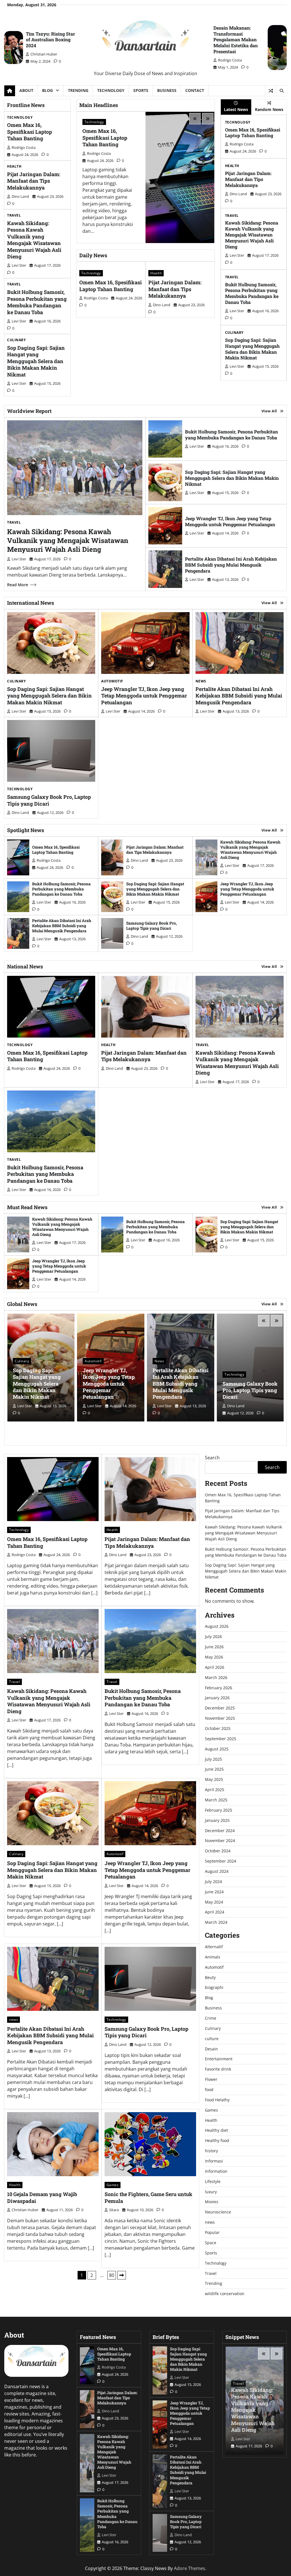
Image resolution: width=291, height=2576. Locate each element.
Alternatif (214, 1947)
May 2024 (214, 1902)
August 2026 (217, 1626)
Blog (47, 90)
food (209, 2090)
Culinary (16, 340)
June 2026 (214, 1647)
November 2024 (220, 1841)
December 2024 (220, 1831)
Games (113, 2185)
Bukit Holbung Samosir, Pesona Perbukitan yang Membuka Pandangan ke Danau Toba (37, 302)
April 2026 (215, 1667)
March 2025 (216, 1800)
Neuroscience (218, 2212)
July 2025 (213, 1759)
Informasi (214, 2161)
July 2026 (213, 1636)
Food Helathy (217, 2100)
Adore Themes (190, 2568)
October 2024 (218, 1851)
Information (216, 2171)
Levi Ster (19, 265)
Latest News (236, 109)
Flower (211, 2079)
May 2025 (214, 1779)
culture (212, 2039)
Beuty (210, 1977)
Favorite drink (218, 2069)
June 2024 (214, 1892)
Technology (111, 90)
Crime (211, 2018)
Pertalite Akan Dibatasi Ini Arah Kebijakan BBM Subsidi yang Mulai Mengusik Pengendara (231, 565)
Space (211, 2243)
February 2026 (219, 1688)
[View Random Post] (271, 91)
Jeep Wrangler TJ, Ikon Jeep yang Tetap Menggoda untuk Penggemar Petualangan (230, 521)
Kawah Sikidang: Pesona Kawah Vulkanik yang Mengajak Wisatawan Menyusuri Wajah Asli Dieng (34, 240)
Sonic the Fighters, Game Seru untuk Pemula (148, 2197)
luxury (211, 2192)
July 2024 (213, 1881)
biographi (214, 1987)
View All (269, 411)
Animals (213, 1957)
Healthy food (217, 2140)
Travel (14, 215)
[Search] (281, 91)
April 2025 (215, 1790)
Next (122, 2275)
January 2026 (217, 1698)
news (201, 681)
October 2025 (218, 1728)
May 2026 (214, 1657)
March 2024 (216, 1922)
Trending (78, 90)
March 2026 (216, 1677)
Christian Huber (44, 54)
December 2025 (220, 1708)
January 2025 (217, 1820)
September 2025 (221, 1739)
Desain (211, 2049)
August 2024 (217, 1871)
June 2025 (214, 1769)
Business (167, 90)
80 (112, 2275)
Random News (269, 109)
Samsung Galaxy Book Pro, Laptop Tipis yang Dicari (49, 800)
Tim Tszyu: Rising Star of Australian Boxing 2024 (50, 40)
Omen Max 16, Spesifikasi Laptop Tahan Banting (30, 132)
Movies (212, 2202)
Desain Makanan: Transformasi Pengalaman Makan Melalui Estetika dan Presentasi (236, 40)
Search (212, 1458)
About (26, 90)
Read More (18, 585)
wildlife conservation (225, 2294)
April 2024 (215, 1912)
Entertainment (219, 2059)
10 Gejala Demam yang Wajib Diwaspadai (42, 2197)
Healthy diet (216, 2130)
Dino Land (20, 196)
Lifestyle (213, 2181)
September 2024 (221, 1861)
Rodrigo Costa (230, 60)
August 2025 (217, 1749)
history (211, 2151)
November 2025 (220, 1718)
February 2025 (219, 1810)
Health (14, 166)
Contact (195, 90)
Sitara (114, 2210)
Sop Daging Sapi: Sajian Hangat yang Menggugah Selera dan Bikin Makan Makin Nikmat (36, 361)
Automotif (112, 681)
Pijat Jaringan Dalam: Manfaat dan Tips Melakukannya (34, 181)
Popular (212, 2232)
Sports (141, 90)
